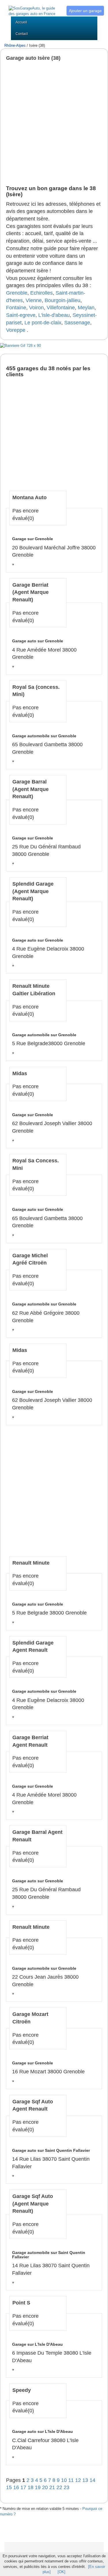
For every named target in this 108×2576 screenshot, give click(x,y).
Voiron (36, 308)
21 (53, 2487)
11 (72, 2480)
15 (10, 2487)
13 (86, 2480)
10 (65, 2480)
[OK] (61, 2572)
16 (17, 2487)
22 (60, 2487)
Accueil (21, 22)
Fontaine (16, 308)
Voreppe (16, 330)
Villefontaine (61, 308)
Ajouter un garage (85, 11)
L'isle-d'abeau (54, 315)
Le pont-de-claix (43, 323)
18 (31, 2487)
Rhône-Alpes (15, 45)
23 (67, 2487)
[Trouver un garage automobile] (33, 8)
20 (46, 2487)
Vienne (34, 300)
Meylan (86, 308)
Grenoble (17, 293)
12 (79, 2480)
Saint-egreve (21, 315)
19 (38, 2487)
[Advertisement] (54, 123)
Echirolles (41, 293)
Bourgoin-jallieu (62, 300)
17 (24, 2487)
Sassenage (77, 323)
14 (92, 2480)
